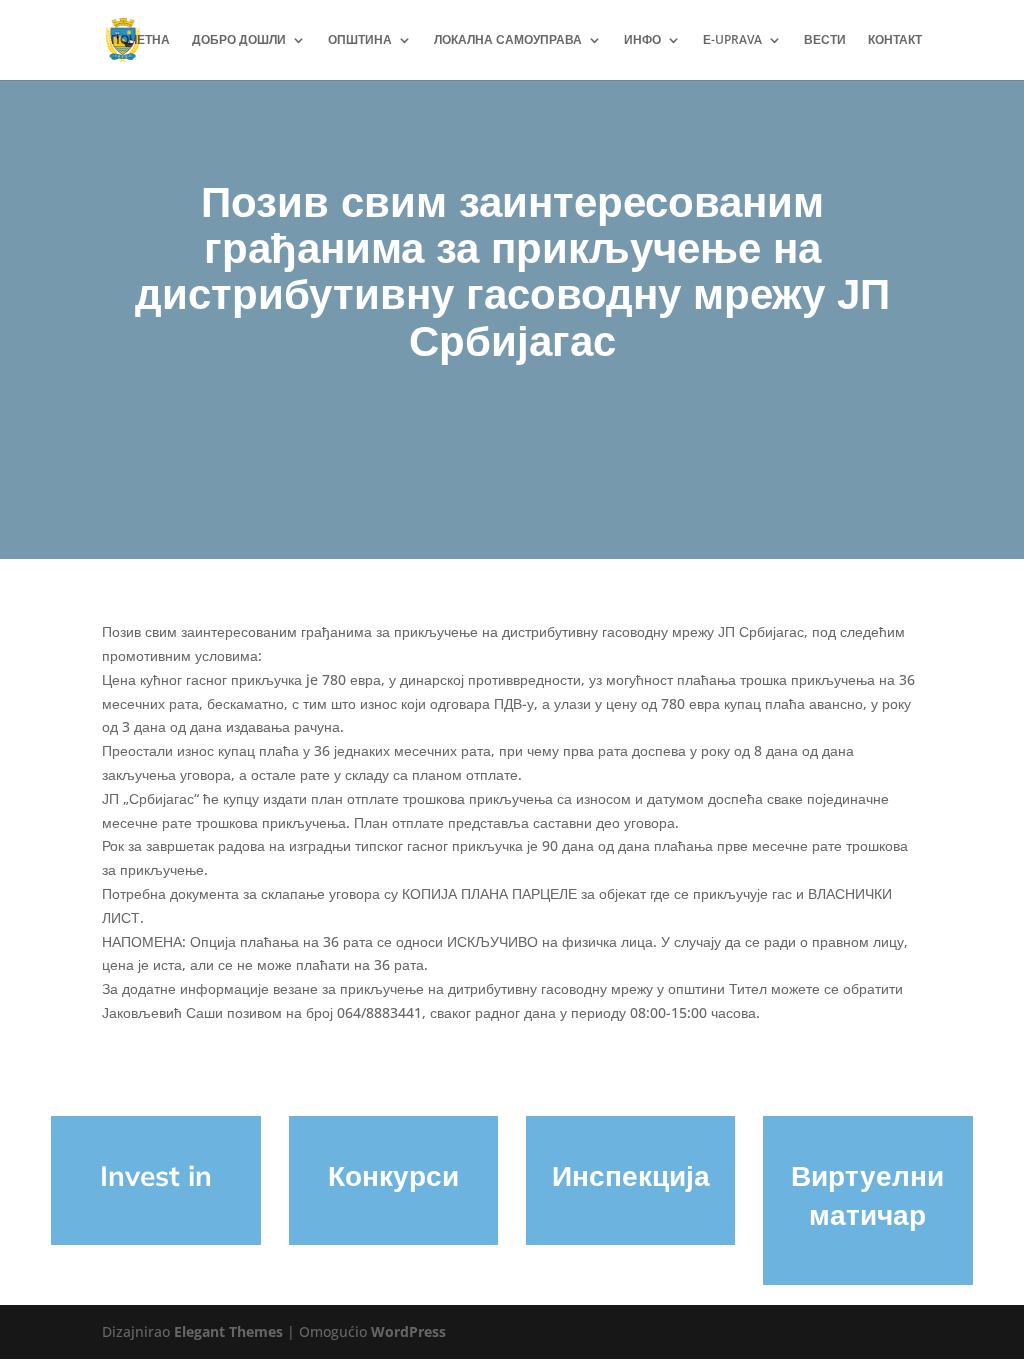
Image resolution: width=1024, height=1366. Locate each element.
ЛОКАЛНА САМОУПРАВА (508, 40)
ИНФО (642, 40)
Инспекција (631, 1175)
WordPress (408, 1331)
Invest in (156, 1175)
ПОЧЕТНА (140, 40)
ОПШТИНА (360, 40)
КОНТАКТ (895, 40)
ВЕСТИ (825, 40)
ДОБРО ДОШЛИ (239, 40)
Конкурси (393, 1175)
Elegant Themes (228, 1331)
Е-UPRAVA (732, 40)
